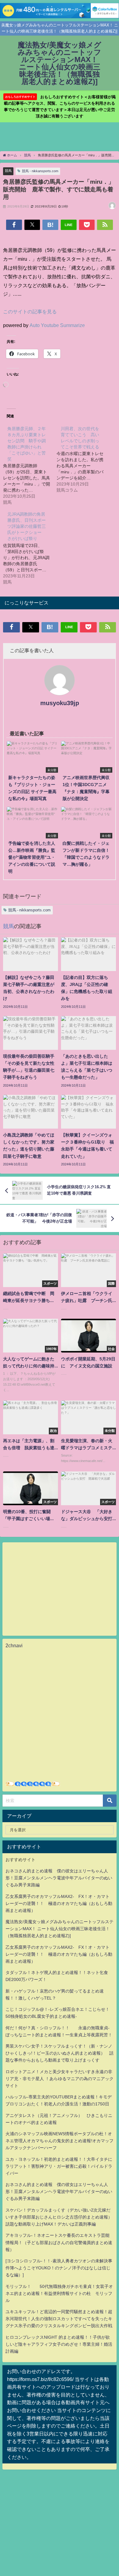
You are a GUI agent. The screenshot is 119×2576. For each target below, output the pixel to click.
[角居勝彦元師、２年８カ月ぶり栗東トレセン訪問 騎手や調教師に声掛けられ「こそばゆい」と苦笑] (30, 465)
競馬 (8, 171)
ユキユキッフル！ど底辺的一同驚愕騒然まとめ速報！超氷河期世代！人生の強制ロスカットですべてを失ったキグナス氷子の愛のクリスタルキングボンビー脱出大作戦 (59, 2319)
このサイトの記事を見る (30, 312)
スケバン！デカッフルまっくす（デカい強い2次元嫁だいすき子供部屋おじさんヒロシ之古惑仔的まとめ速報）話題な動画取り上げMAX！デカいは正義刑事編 (59, 2217)
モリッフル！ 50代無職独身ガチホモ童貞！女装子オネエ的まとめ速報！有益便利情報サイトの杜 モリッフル (59, 2293)
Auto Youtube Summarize (57, 325)
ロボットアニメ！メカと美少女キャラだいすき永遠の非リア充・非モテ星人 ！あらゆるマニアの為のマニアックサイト (60, 2079)
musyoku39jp (60, 703)
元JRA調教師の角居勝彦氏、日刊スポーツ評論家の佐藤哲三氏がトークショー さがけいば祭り (27, 526)
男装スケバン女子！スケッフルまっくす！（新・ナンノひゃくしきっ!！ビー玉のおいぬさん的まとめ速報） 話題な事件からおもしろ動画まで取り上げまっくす (60, 2053)
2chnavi (14, 1645)
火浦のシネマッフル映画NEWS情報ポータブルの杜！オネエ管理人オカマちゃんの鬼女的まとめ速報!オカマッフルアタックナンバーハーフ (60, 2141)
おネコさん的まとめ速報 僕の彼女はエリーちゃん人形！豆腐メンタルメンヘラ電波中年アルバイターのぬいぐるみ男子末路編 (59, 1878)
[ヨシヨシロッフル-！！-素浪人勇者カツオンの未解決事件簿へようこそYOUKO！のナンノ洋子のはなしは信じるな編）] (59, 2268)
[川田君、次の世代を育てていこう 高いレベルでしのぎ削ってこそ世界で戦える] (83, 459)
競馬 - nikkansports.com (40, 171)
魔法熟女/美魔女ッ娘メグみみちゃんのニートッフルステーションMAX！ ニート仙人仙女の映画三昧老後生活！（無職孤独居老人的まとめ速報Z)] (60, 1929)
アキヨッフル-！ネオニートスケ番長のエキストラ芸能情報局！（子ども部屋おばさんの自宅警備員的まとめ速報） (59, 2242)
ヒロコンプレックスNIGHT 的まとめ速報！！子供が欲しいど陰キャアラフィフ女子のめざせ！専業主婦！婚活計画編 (59, 2344)
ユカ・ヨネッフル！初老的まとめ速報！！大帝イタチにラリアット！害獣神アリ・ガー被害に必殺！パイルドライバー (59, 2166)
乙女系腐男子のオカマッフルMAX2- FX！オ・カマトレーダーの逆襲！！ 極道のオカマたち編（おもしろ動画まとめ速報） (59, 1903)
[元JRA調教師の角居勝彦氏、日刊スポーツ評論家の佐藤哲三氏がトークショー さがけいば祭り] (30, 548)
